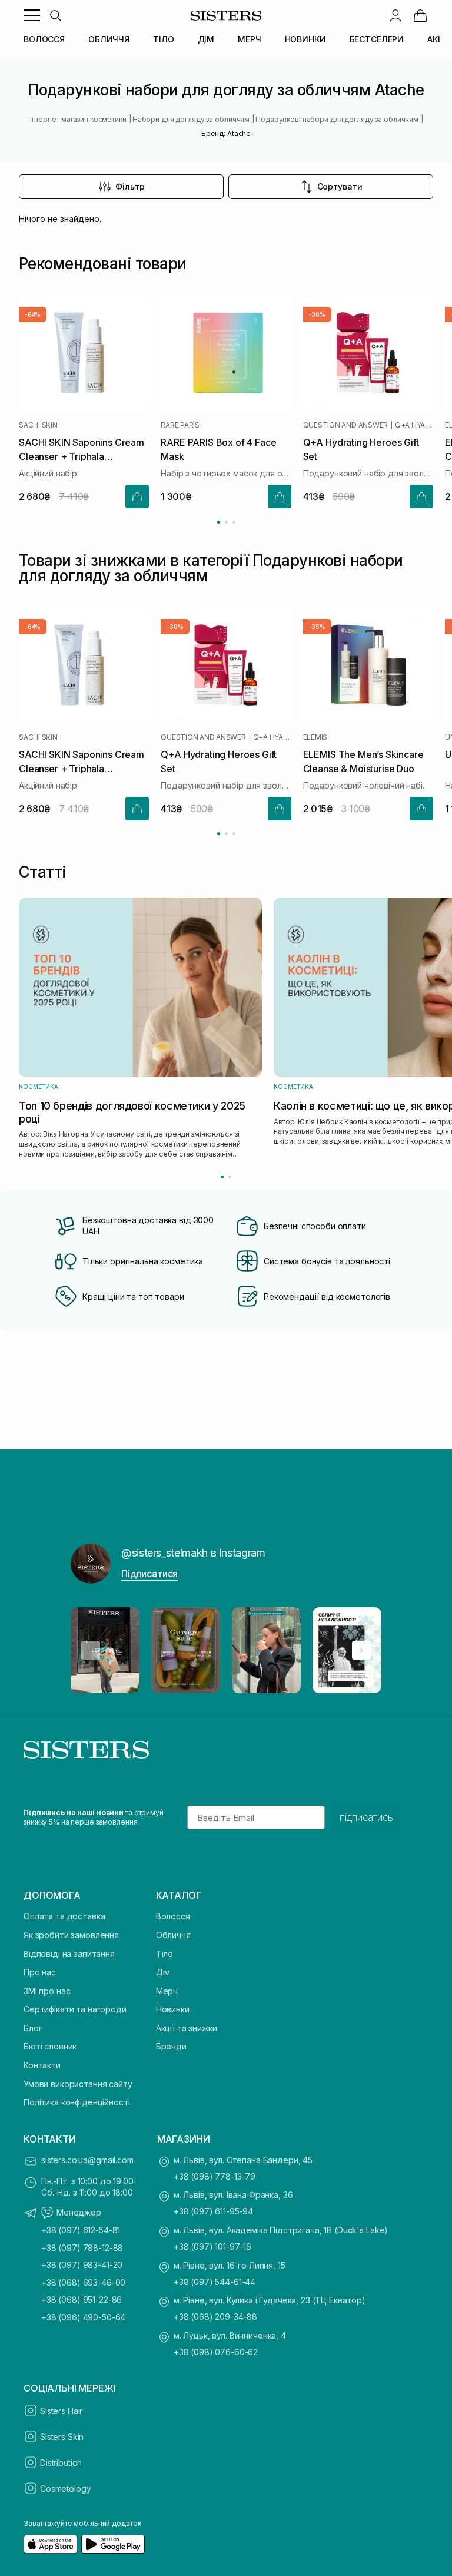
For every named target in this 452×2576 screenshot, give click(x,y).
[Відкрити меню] (32, 15)
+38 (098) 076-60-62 (216, 2352)
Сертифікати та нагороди (75, 2009)
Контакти (42, 2065)
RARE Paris (180, 425)
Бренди (171, 2046)
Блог (33, 2028)
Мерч (167, 1991)
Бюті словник (50, 2046)
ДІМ (206, 39)
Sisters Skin (62, 2437)
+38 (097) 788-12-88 (82, 2248)
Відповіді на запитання (69, 1954)
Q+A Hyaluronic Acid (414, 425)
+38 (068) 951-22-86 (82, 2299)
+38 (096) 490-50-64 (83, 2317)
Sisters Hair (61, 2411)
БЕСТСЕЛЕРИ (377, 39)
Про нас (40, 1972)
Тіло (164, 1954)
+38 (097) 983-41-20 (82, 2265)
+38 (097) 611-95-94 (213, 2211)
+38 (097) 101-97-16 (212, 2246)
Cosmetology (65, 2489)
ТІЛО (163, 39)
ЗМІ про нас (47, 1991)
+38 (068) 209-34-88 (215, 2317)
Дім (163, 1972)
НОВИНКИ (305, 39)
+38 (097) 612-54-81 (81, 2230)
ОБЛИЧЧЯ (109, 39)
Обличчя (173, 1935)
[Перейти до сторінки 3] (234, 522)
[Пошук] (55, 15)
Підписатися (149, 1574)
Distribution (61, 2463)
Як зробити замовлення (71, 1935)
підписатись (366, 1817)
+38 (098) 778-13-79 (215, 2176)
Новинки (173, 2009)
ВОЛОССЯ (44, 39)
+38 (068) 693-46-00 (83, 2282)
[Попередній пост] (91, 1650)
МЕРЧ (249, 39)
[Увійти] (395, 15)
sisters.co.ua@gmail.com (87, 2160)
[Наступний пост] (361, 1650)
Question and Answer (345, 425)
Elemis (315, 737)
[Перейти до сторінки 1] (219, 522)
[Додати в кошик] (137, 497)
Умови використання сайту (78, 2084)
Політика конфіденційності (77, 2102)
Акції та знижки (187, 2028)
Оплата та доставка (64, 1916)
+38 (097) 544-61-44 (215, 2282)
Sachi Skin (38, 425)
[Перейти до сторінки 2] (226, 522)
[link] (420, 15)
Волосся (173, 1916)
